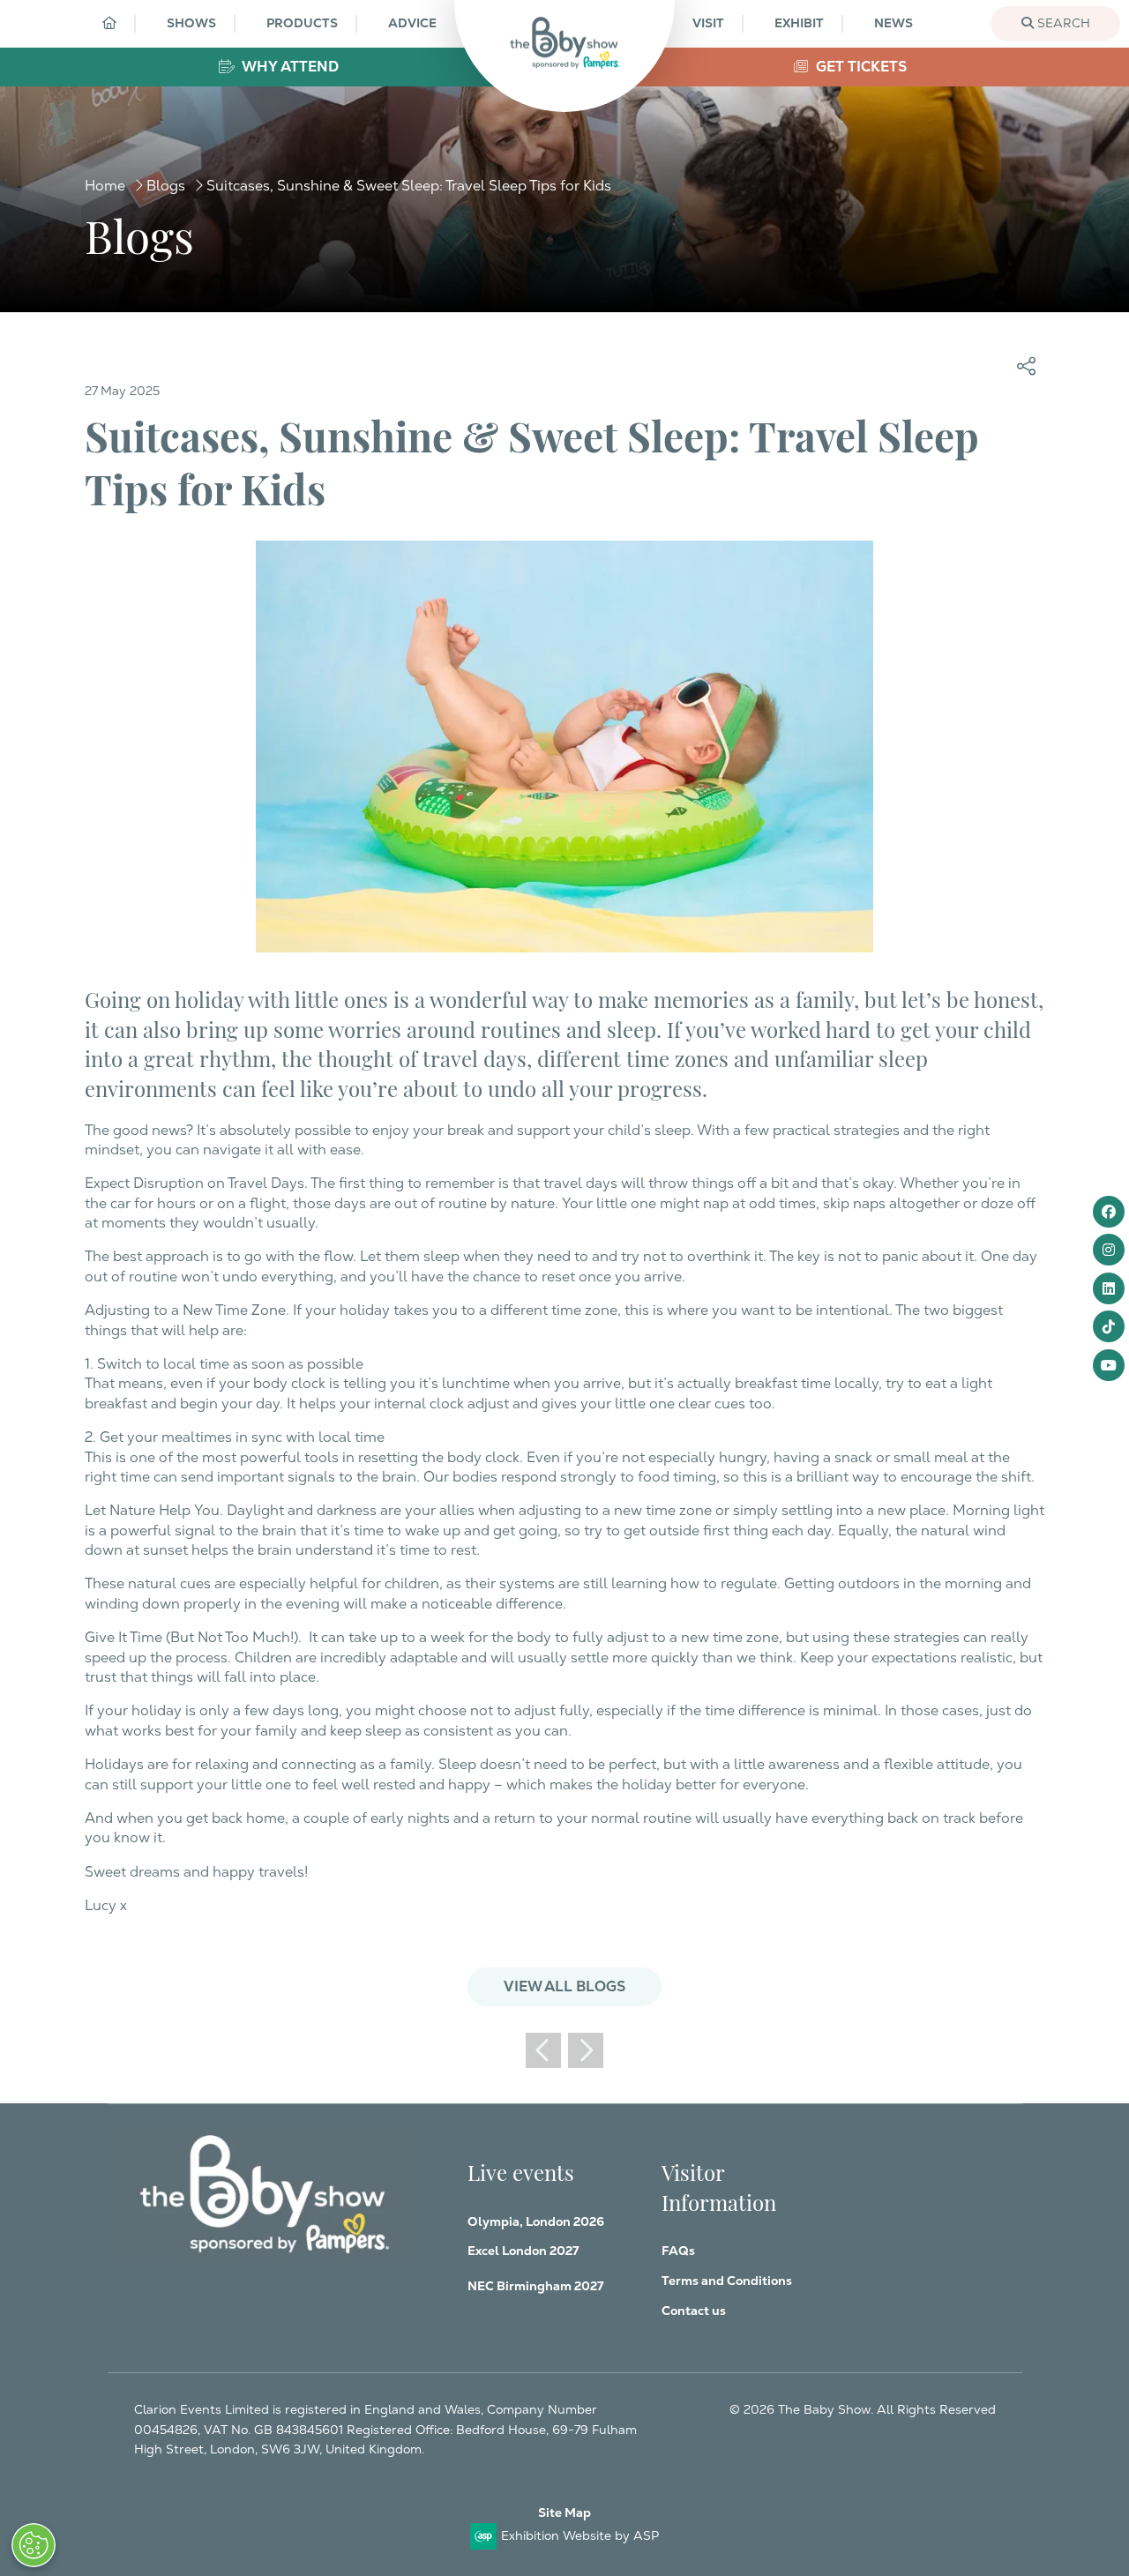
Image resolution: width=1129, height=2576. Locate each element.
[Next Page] (586, 2050)
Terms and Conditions (727, 2281)
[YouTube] (1109, 1365)
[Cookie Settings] (34, 2545)
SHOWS (191, 23)
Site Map (564, 2513)
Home (105, 186)
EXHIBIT (799, 23)
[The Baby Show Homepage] (564, 43)
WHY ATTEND (289, 67)
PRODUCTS (302, 23)
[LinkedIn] (1109, 1288)
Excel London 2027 (523, 2251)
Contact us (694, 2311)
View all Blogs (564, 1986)
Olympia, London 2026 (536, 2221)
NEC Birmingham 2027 (535, 2286)
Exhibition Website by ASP (580, 2535)
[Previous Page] (543, 2050)
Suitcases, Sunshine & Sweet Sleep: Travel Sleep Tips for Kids (409, 186)
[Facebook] (1109, 1212)
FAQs (678, 2251)
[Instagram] (1109, 1250)
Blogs (166, 186)
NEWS (893, 23)
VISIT (708, 23)
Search (1062, 23)
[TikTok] (1109, 1326)
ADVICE (412, 23)
